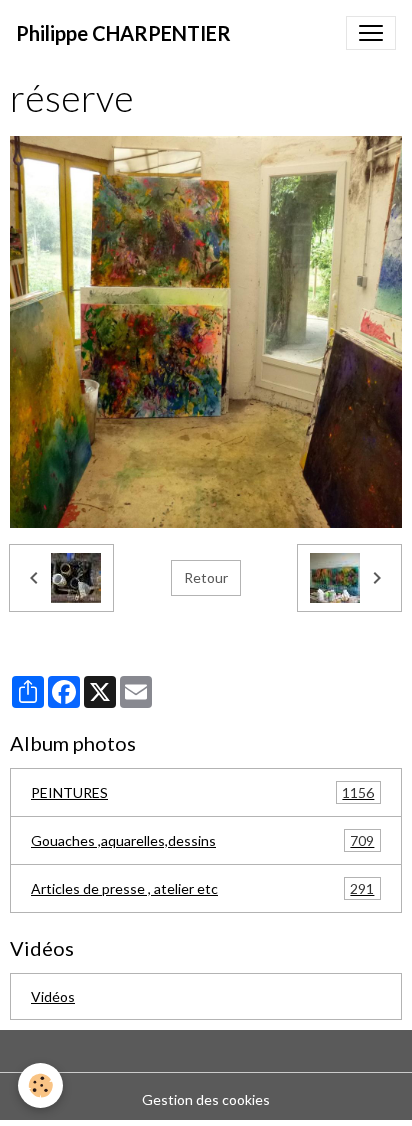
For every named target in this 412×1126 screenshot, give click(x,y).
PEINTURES (202, 793)
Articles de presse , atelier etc (202, 889)
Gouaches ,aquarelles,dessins (202, 841)
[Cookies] (40, 1085)
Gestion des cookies (206, 1099)
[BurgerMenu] (371, 33)
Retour (206, 577)
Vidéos (53, 996)
